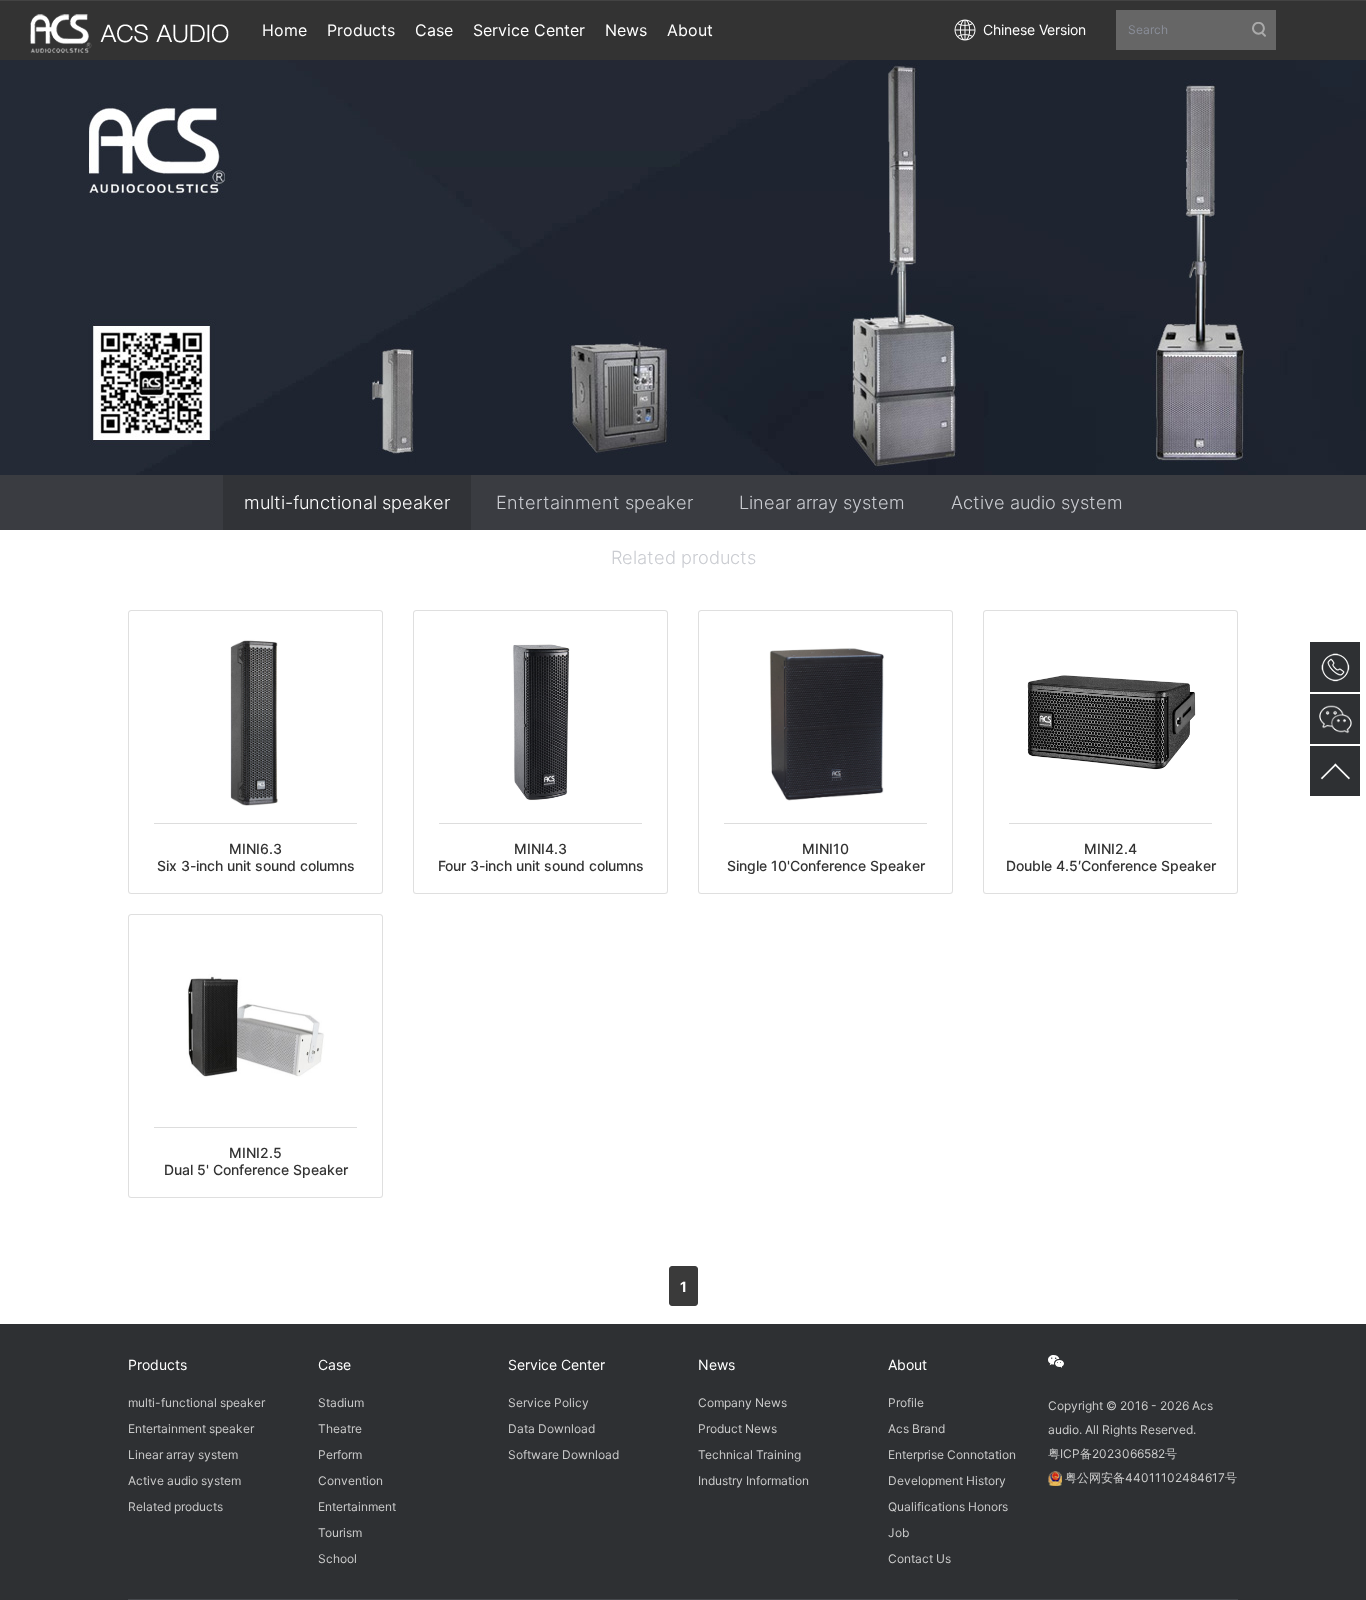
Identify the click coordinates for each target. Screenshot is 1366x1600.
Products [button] (361, 30)
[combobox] (1196, 30)
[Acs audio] (131, 27)
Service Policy (548, 1402)
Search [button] (1148, 29)
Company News (742, 1402)
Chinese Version (1034, 29)
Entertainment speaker (594, 502)
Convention (350, 1480)
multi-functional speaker (347, 502)
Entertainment (357, 1506)
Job (898, 1532)
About (907, 1364)
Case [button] (434, 30)
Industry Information (753, 1480)
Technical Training (749, 1454)
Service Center (556, 1364)
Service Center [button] (529, 30)
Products (157, 1364)
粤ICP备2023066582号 (1112, 1453)
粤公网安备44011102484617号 (1151, 1477)
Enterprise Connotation (952, 1454)
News (716, 1364)
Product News (737, 1428)
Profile (906, 1402)
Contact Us (919, 1558)
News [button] (626, 30)
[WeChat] (1067, 1362)
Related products (683, 557)
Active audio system (1037, 502)
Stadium (341, 1402)
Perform (340, 1454)
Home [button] (284, 30)
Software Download (563, 1454)
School (337, 1558)
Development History (947, 1480)
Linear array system (822, 502)
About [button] (690, 30)
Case (334, 1364)
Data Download (551, 1428)
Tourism (340, 1532)
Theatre (340, 1428)
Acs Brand (916, 1428)
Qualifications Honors (948, 1506)
